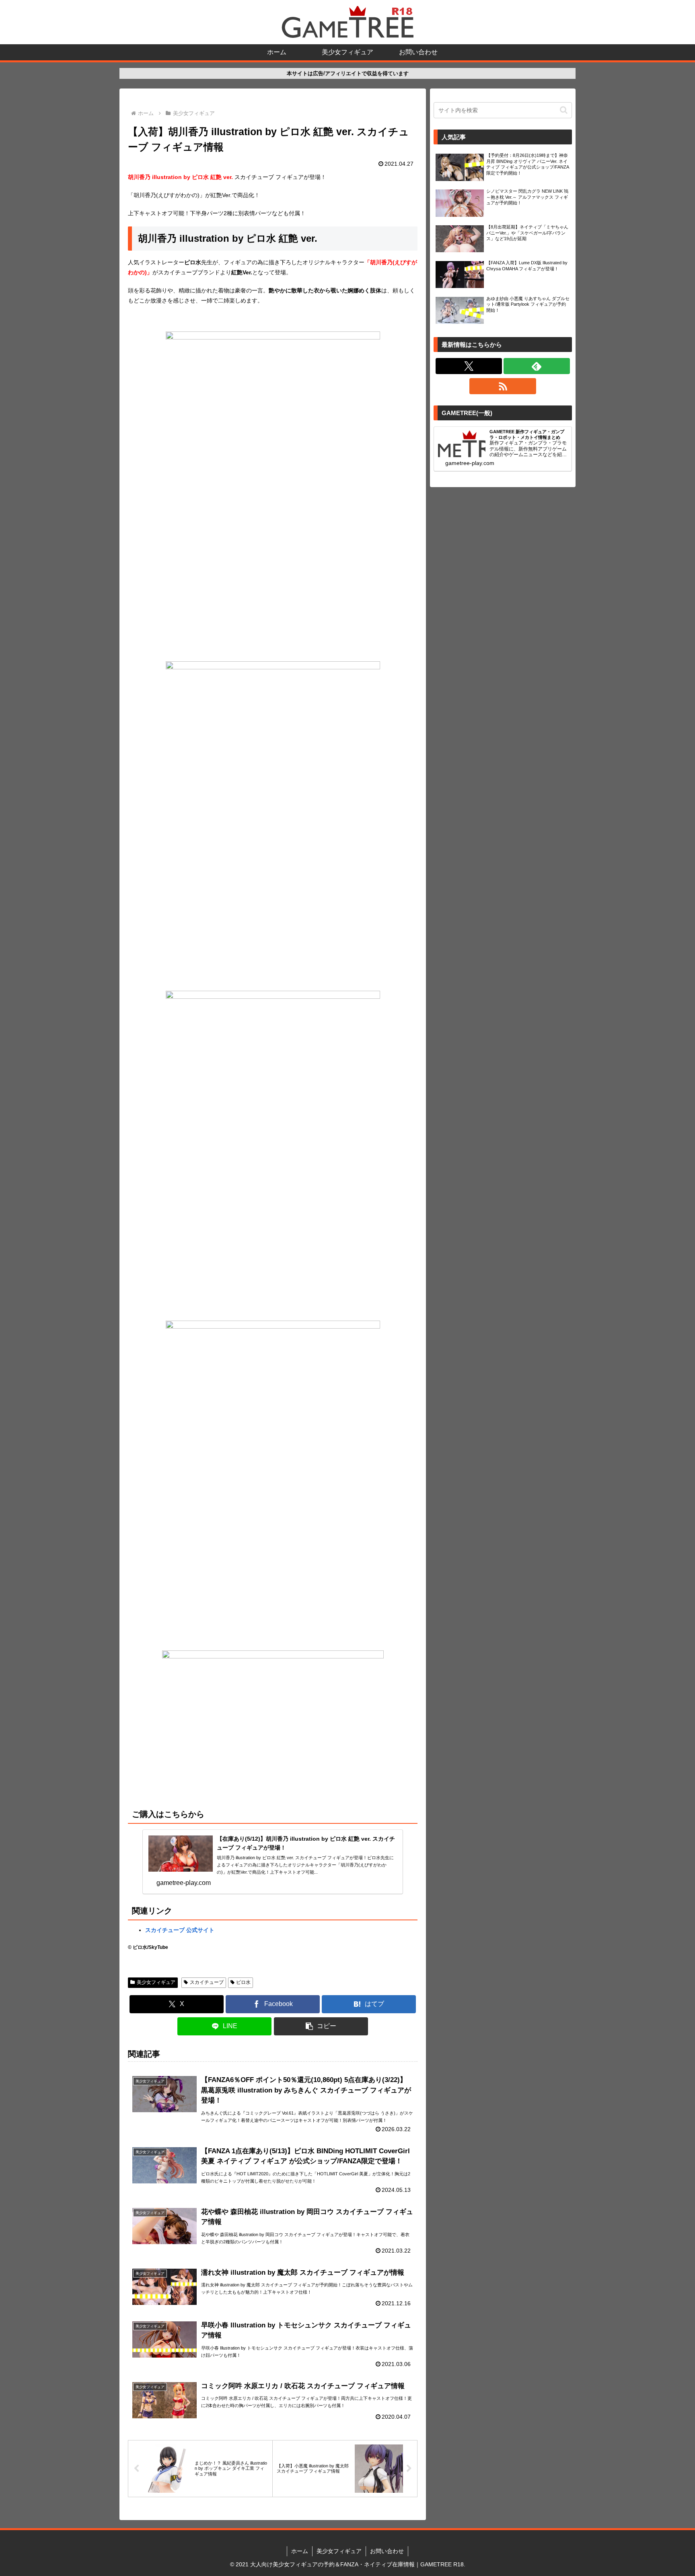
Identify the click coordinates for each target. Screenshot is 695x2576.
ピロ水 (243, 1982)
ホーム (300, 2551)
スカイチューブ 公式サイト (180, 1930)
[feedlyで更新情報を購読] (537, 366)
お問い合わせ (387, 2551)
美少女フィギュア (156, 1982)
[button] (321, 2026)
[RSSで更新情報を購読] (503, 386)
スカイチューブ (207, 1982)
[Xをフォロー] (469, 366)
